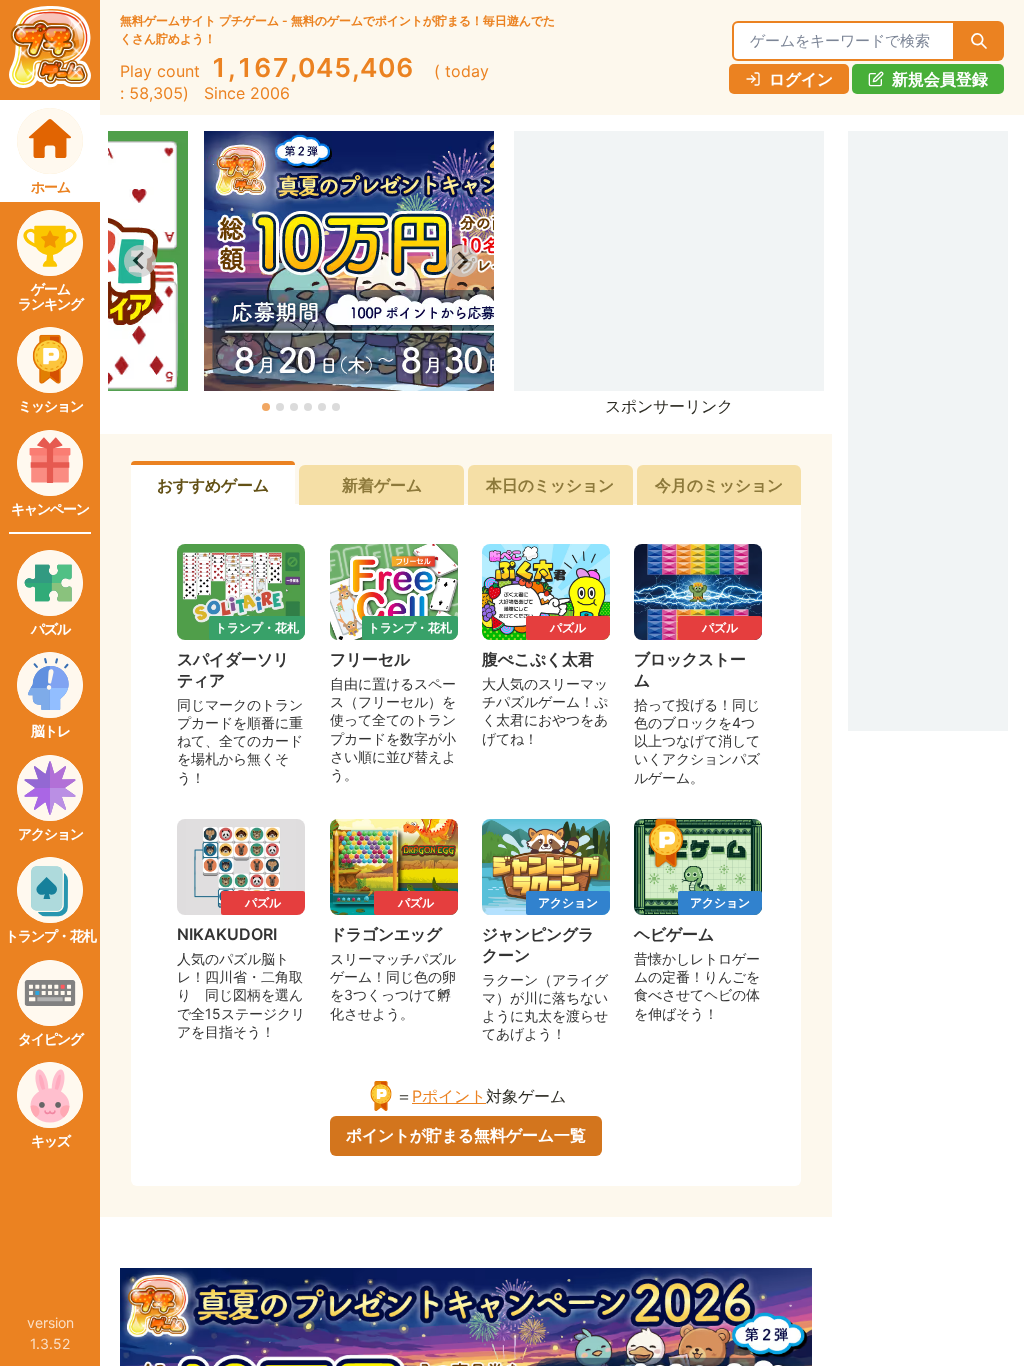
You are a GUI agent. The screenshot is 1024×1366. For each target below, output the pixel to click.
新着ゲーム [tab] (382, 485)
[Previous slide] (140, 261)
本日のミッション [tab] (550, 485)
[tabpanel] (465, 802)
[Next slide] (462, 261)
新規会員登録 (940, 79)
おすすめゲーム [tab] (213, 485)
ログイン (801, 79)
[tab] (266, 407)
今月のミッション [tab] (719, 485)
